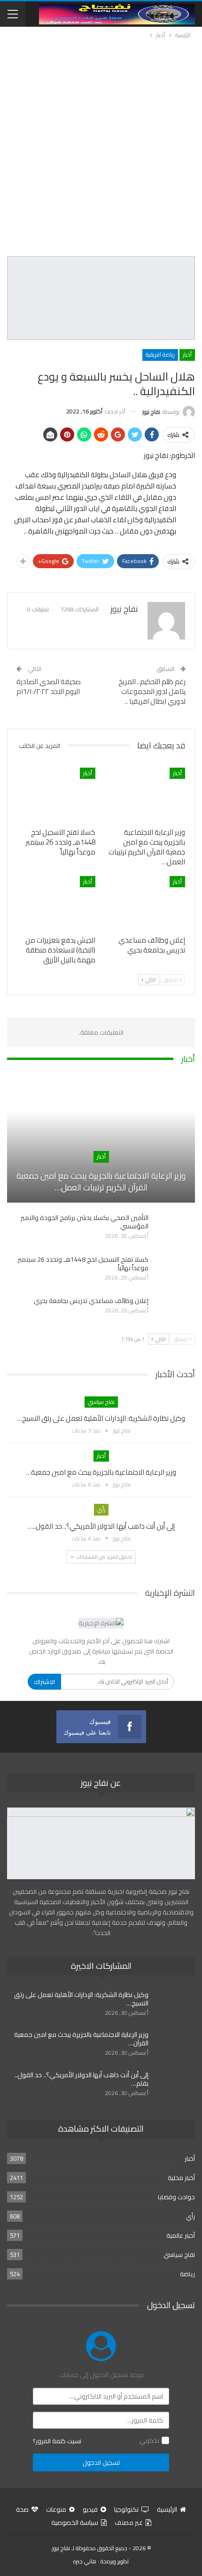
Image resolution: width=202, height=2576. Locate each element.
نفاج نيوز (61, 2548)
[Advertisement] (101, 146)
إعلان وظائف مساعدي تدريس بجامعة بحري (91, 1301)
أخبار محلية (181, 2178)
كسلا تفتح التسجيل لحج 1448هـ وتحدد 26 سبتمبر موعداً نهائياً (83, 1264)
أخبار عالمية (181, 2235)
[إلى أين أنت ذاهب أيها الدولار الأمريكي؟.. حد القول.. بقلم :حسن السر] (175, 2086)
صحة (22, 2509)
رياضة (187, 2274)
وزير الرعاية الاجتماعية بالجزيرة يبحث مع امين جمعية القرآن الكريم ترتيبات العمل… (101, 1181)
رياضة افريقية (160, 354)
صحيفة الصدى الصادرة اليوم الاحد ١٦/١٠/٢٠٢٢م (49, 686)
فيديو (90, 2509)
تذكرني (149, 2440)
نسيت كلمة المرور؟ (57, 2441)
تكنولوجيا (126, 2509)
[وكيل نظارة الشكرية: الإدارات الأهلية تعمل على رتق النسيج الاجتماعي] (175, 2005)
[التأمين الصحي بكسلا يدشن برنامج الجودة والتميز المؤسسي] (175, 1228)
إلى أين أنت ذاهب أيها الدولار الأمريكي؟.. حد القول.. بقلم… (82, 2079)
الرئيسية (167, 2509)
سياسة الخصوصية (75, 2523)
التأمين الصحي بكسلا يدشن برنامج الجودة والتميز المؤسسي (85, 1222)
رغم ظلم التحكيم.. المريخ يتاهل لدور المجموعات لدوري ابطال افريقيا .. (152, 691)
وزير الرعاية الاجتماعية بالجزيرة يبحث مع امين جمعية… (101, 1472)
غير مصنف (129, 2523)
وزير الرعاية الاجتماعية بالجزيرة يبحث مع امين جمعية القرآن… (81, 2039)
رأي (101, 1509)
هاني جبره (85, 2561)
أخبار (187, 354)
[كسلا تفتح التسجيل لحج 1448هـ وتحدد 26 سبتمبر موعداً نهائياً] (56, 795)
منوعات (56, 2509)
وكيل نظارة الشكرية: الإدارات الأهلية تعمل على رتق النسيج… (101, 1418)
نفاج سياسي (101, 1402)
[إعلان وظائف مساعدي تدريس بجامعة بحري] (146, 903)
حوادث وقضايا (176, 2197)
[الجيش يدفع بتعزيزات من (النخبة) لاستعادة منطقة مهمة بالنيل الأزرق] (56, 903)
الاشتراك (44, 1682)
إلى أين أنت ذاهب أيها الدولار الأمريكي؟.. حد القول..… (101, 1526)
